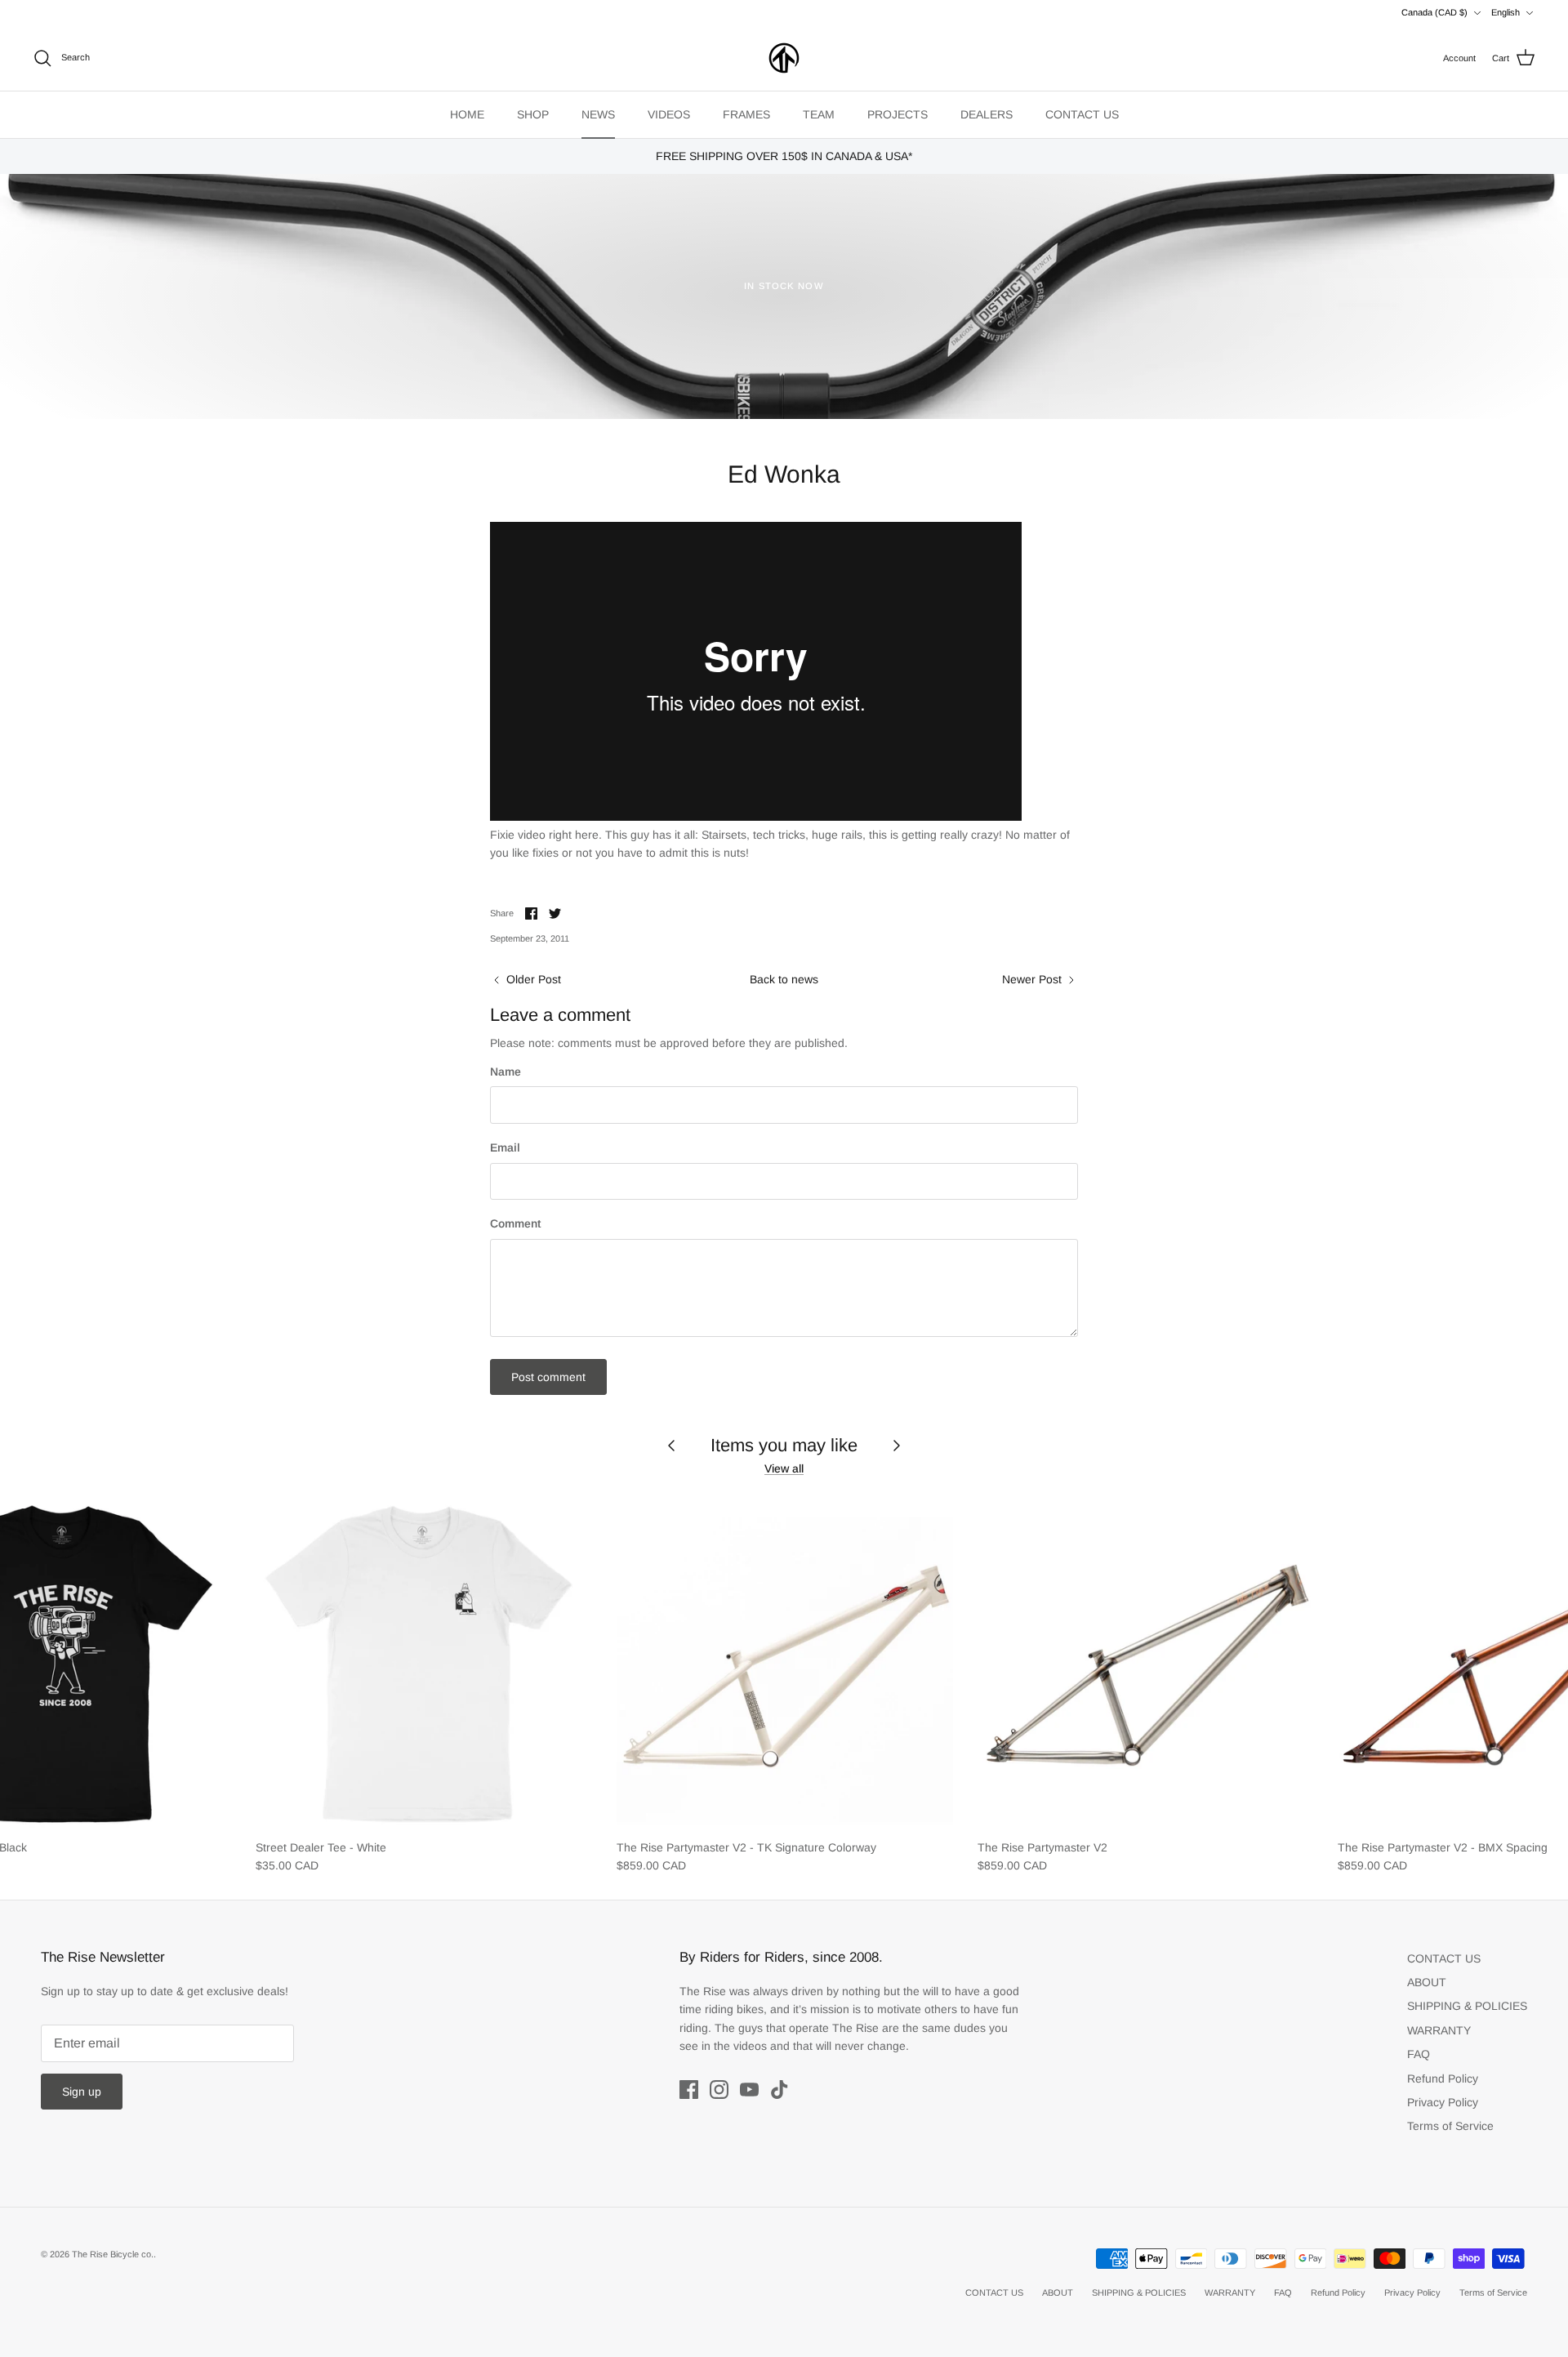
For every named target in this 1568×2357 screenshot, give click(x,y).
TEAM (819, 114)
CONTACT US (1082, 114)
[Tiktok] (780, 2090)
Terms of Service (1450, 2126)
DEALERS (987, 114)
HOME (467, 114)
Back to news (784, 979)
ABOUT (1427, 1982)
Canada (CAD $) (1434, 12)
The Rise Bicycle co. (113, 2254)
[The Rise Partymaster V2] (1146, 1662)
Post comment (548, 1377)
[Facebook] (689, 2090)
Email (505, 1147)
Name (506, 1072)
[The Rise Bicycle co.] (784, 58)
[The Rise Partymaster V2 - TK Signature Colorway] (785, 1662)
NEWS (598, 114)
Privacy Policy (1443, 2102)
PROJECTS (898, 114)
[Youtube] (749, 2090)
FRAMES (746, 114)
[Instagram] (719, 2090)
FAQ (1419, 2054)
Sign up (82, 2092)
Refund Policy (1443, 2079)
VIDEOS (669, 114)
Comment (515, 1223)
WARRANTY (1439, 2030)
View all (784, 1468)
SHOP (533, 114)
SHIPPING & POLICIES (1467, 2006)
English (1506, 12)
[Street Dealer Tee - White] (424, 1662)
